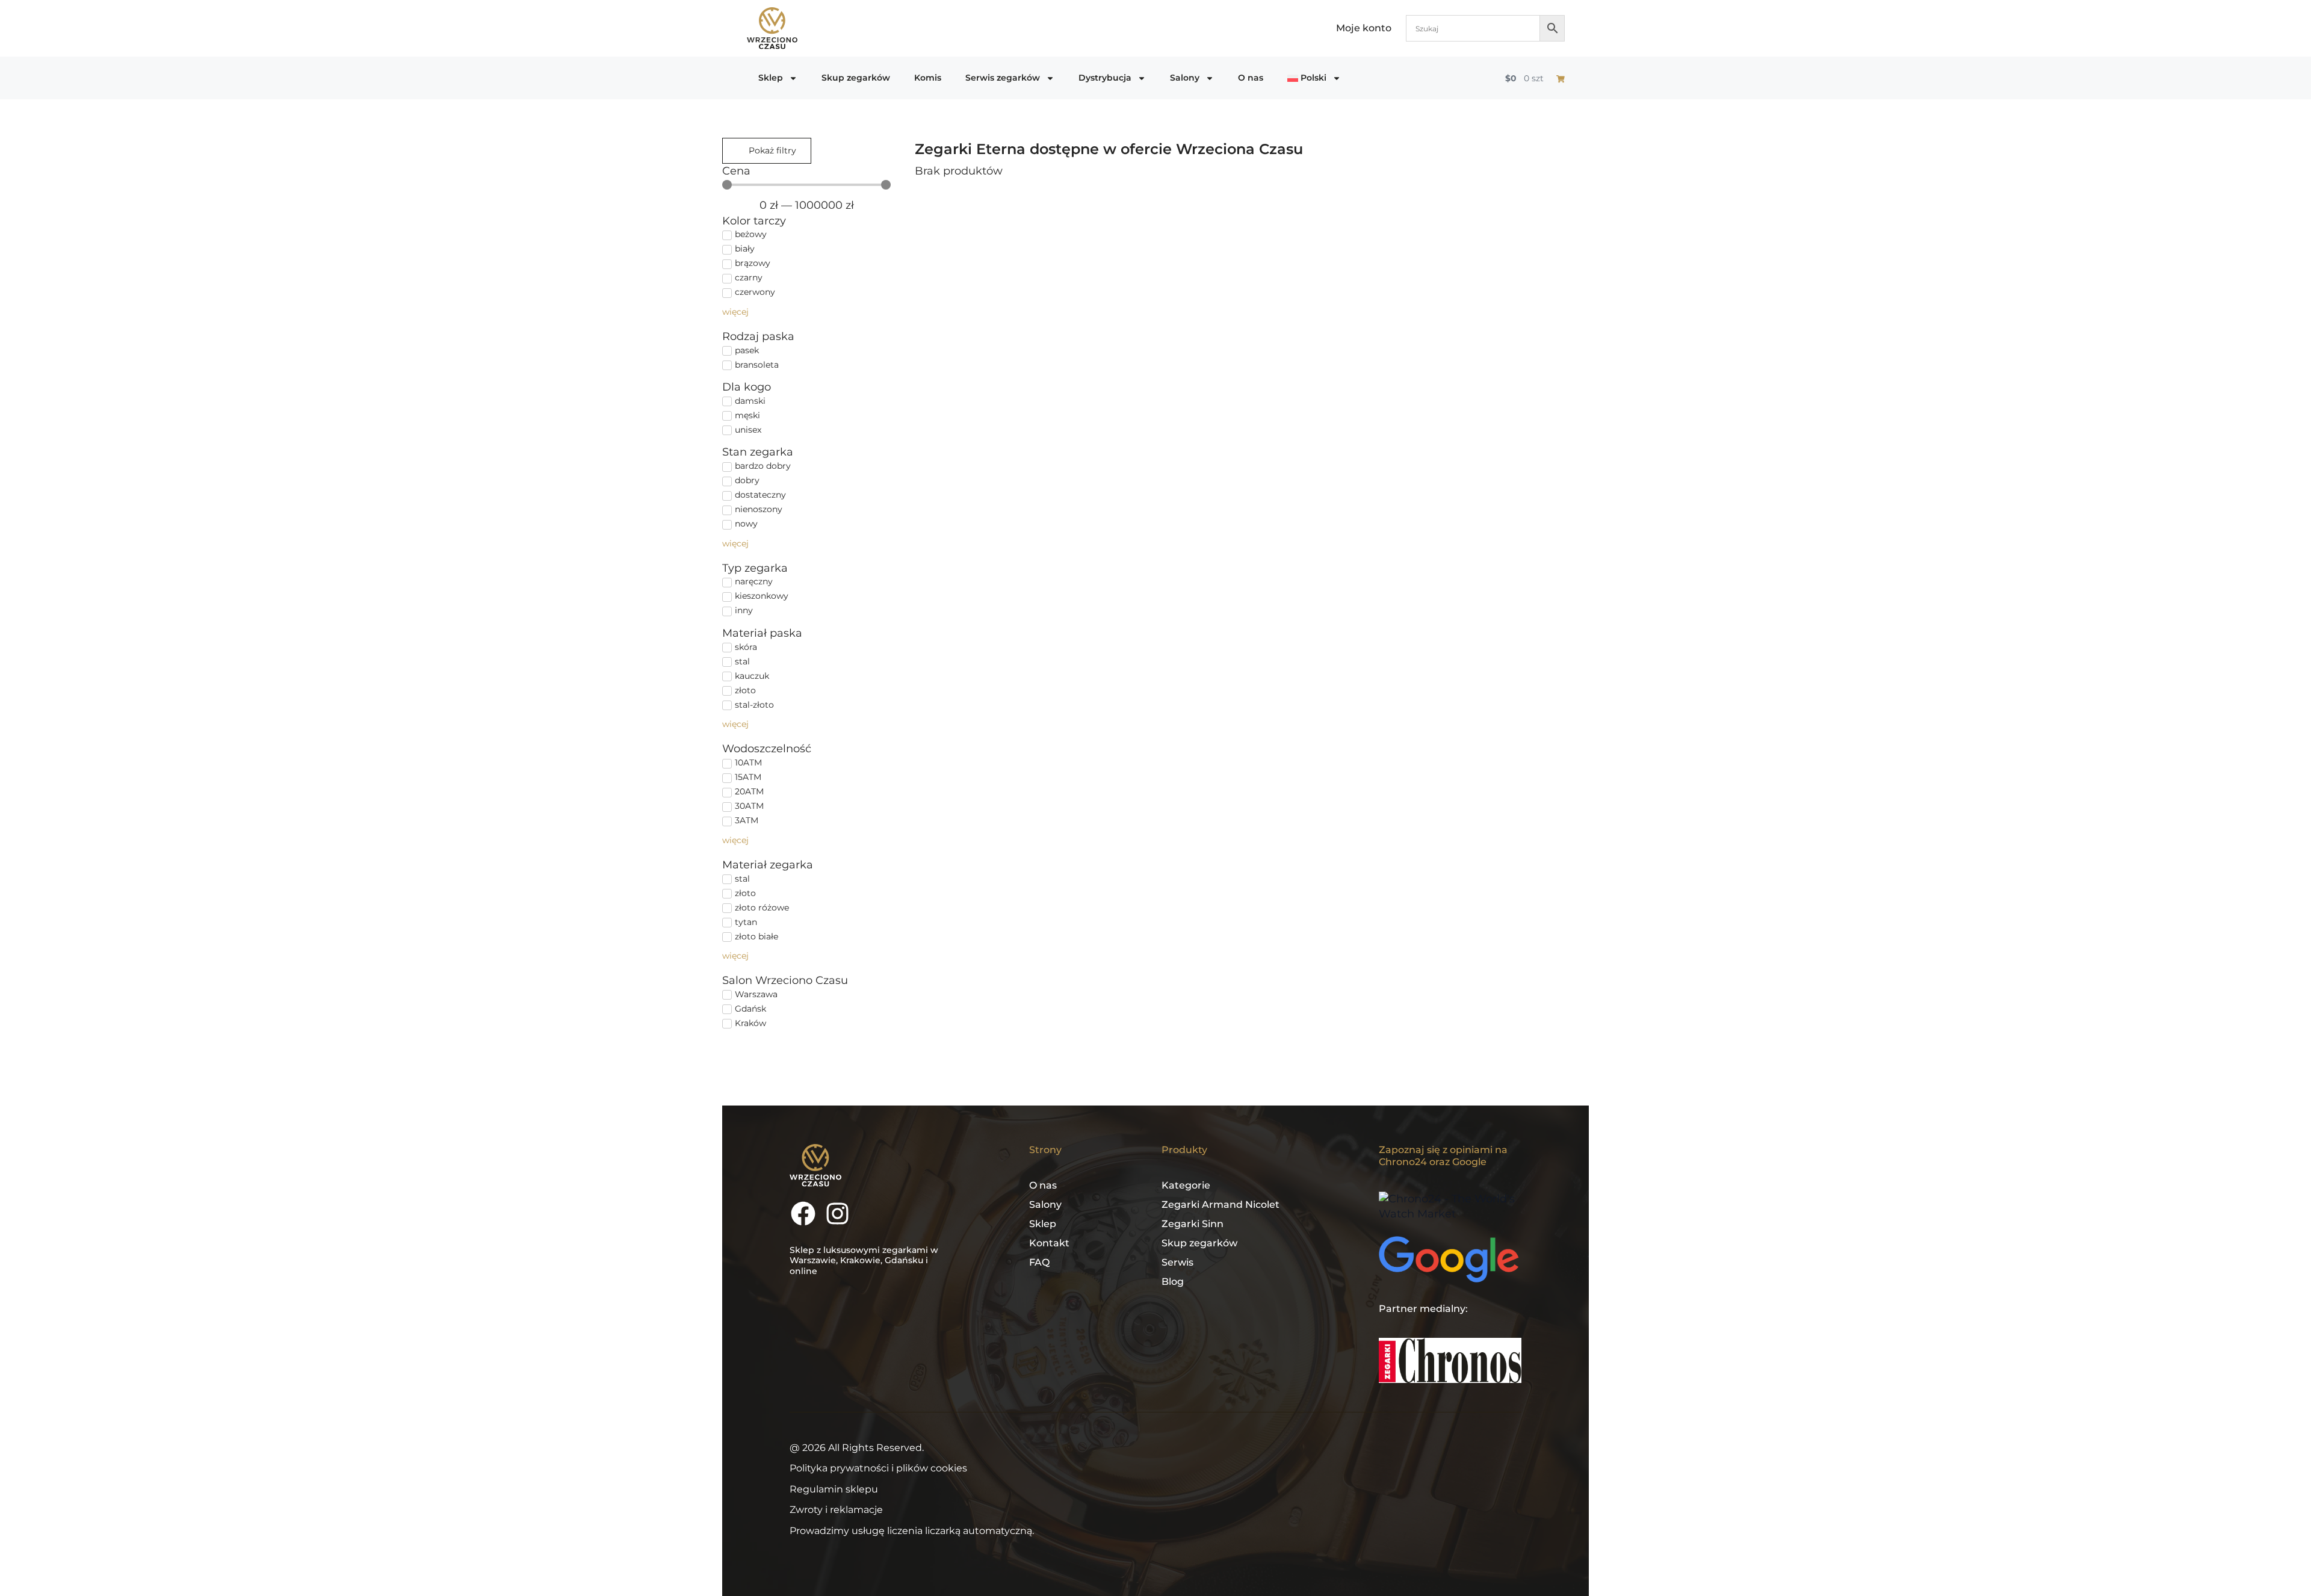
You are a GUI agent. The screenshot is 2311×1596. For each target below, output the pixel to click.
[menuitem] (1314, 78)
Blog (1173, 1282)
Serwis (1177, 1262)
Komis (928, 78)
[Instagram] (837, 1214)
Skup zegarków (856, 78)
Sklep (771, 78)
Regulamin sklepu (834, 1489)
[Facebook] (803, 1214)
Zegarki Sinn (1193, 1224)
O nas (1251, 78)
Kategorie (1186, 1185)
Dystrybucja (1105, 78)
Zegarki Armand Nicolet (1220, 1205)
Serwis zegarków (1003, 78)
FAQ (1039, 1262)
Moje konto (1364, 28)
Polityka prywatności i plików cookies (878, 1468)
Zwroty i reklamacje (836, 1510)
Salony (1185, 78)
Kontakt (1049, 1243)
